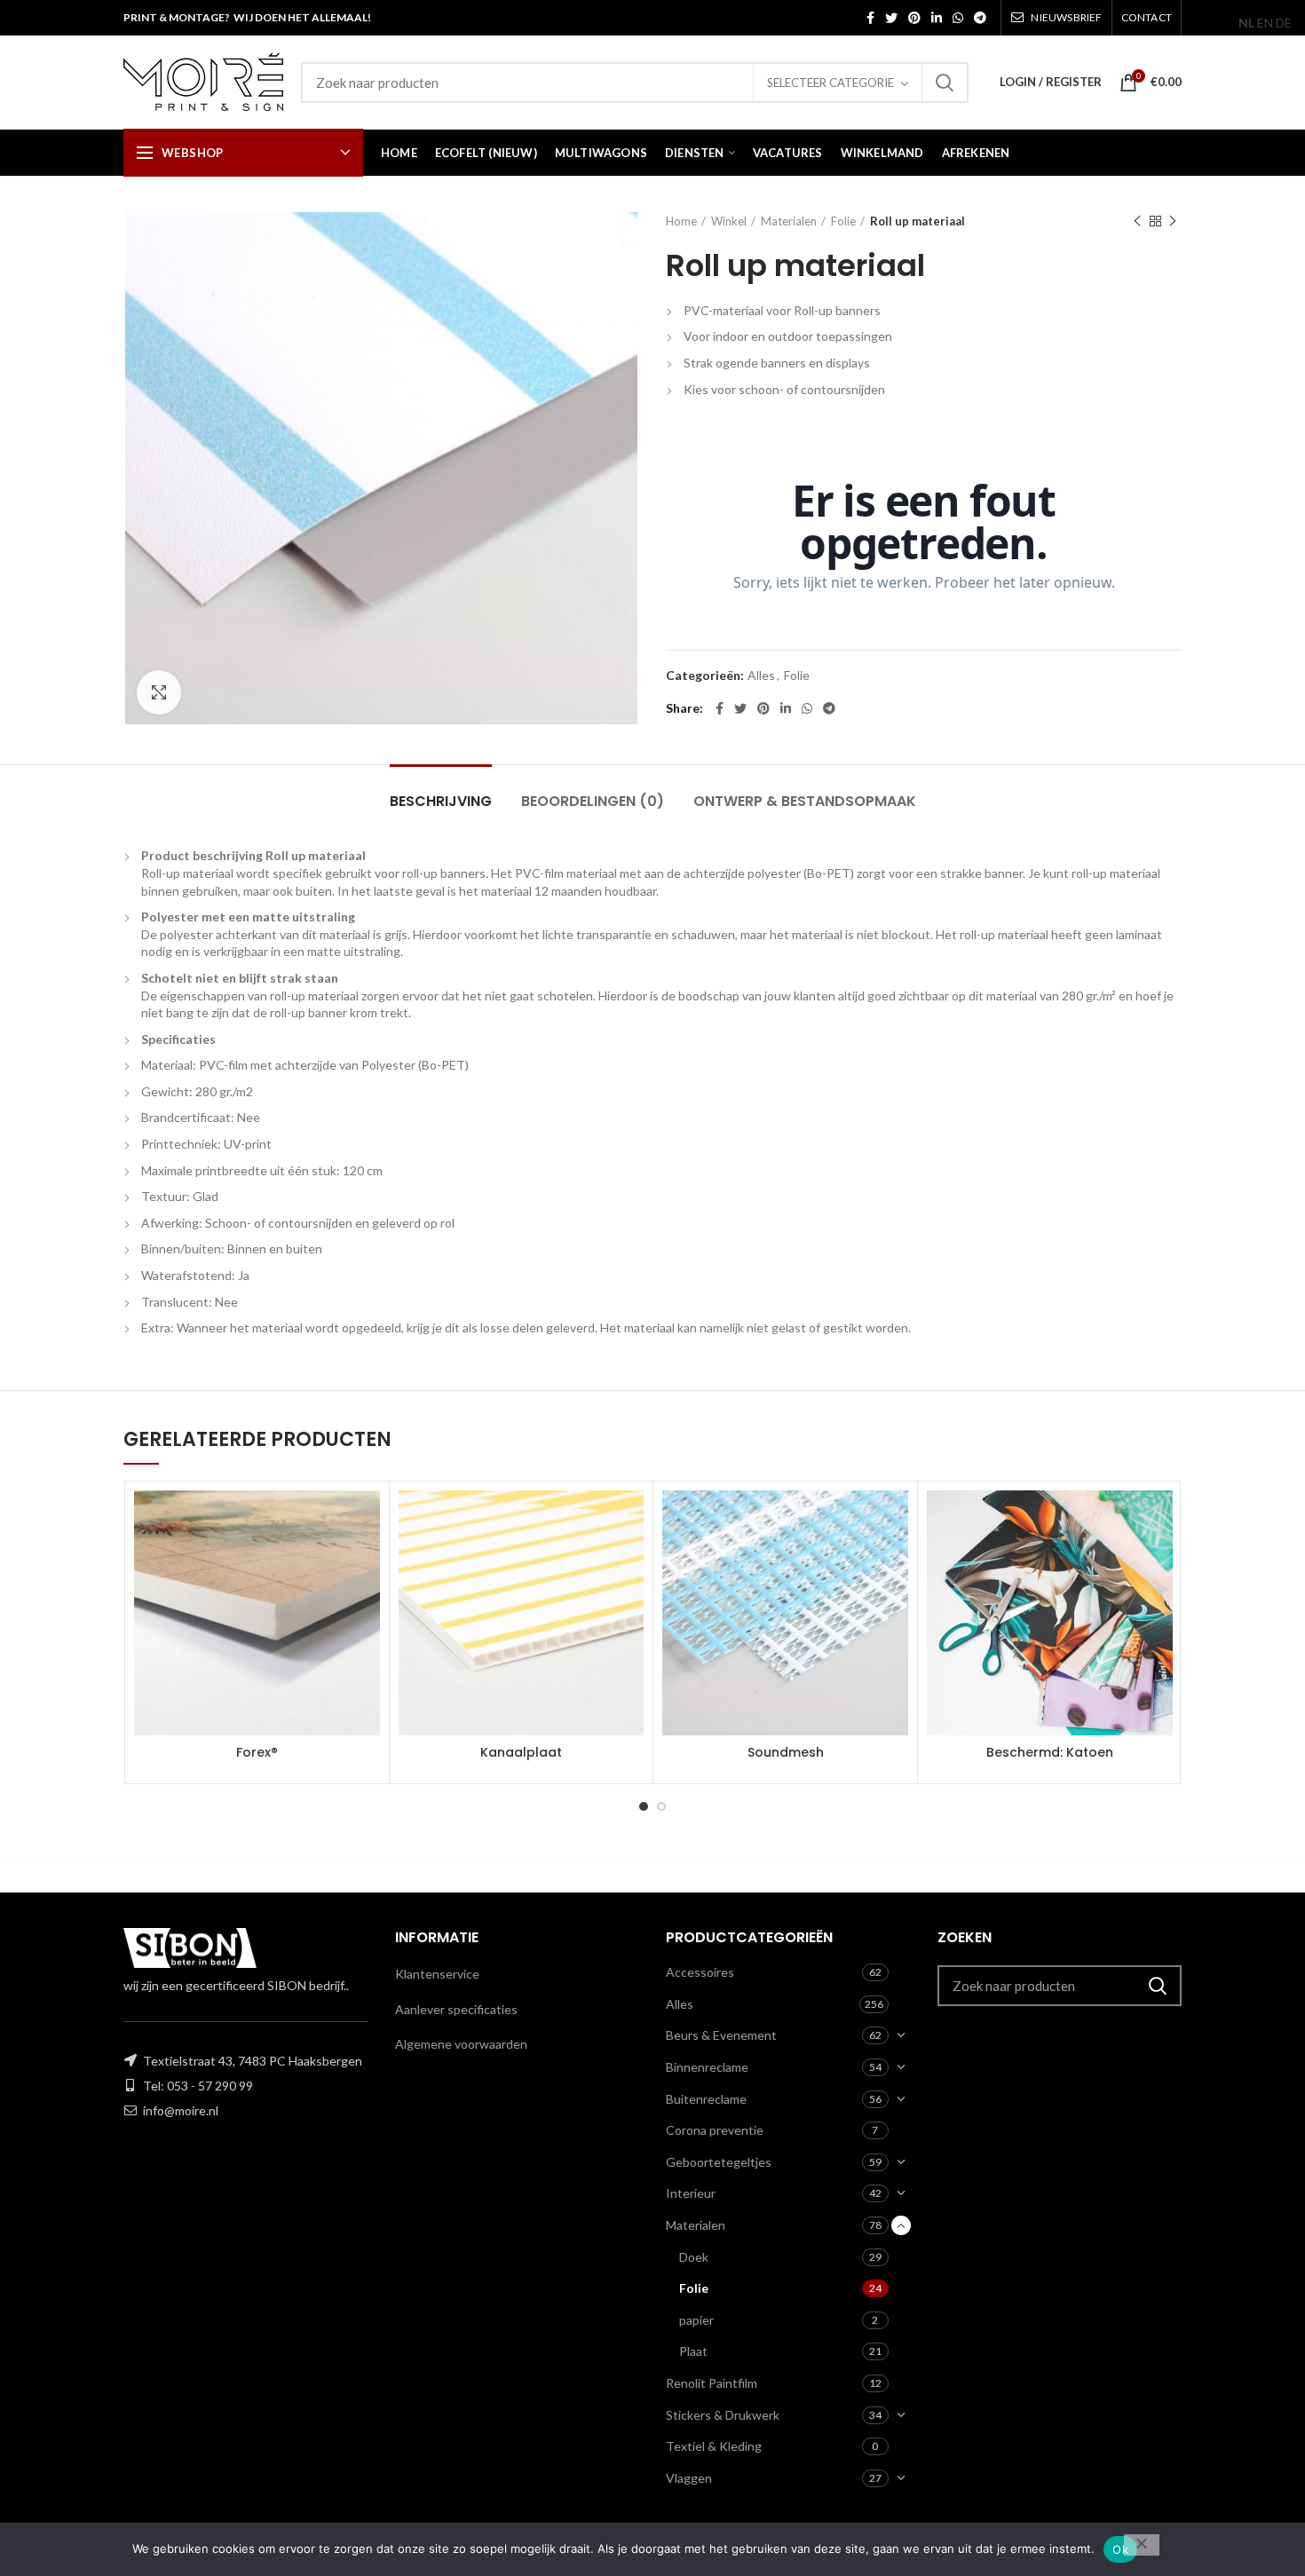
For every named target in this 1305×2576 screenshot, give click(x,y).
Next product (1173, 221)
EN (1265, 23)
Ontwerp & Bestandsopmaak (805, 801)
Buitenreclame (706, 2099)
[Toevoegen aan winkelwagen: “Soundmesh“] (895, 1519)
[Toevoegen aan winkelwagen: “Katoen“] (1159, 1519)
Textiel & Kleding (714, 2446)
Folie (843, 221)
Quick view (367, 1559)
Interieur (691, 2193)
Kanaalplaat (521, 1752)
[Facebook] (870, 18)
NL (1246, 23)
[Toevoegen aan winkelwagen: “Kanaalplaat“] (630, 1519)
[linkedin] (937, 18)
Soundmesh (786, 1752)
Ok (1120, 2549)
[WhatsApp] (958, 18)
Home (681, 221)
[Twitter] (891, 18)
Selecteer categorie (830, 83)
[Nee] (1142, 2545)
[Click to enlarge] (159, 692)
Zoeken (945, 83)
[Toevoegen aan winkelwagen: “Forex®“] (367, 1519)
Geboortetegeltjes (719, 2162)
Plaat (693, 2351)
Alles (761, 676)
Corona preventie (715, 2130)
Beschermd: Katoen (1050, 1752)
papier (696, 2320)
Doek (694, 2257)
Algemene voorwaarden (461, 2044)
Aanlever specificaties (456, 2009)
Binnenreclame (707, 2067)
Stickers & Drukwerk (723, 2415)
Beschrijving (441, 801)
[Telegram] (980, 18)
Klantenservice (437, 1974)
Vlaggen (689, 2478)
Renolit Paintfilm (712, 2383)
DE (1284, 23)
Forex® (257, 1752)
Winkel (729, 221)
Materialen (789, 221)
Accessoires (700, 1972)
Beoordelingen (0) (593, 801)
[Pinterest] (914, 18)
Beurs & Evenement (721, 2035)
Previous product (1137, 221)
